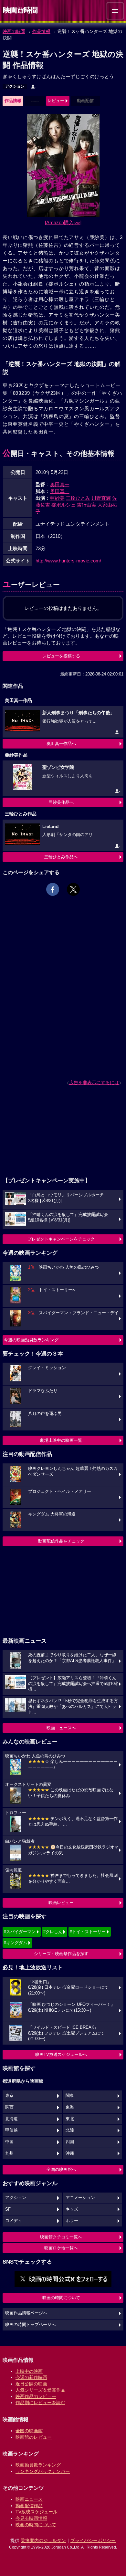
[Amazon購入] (63, 222)
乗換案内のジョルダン (43, 2540)
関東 (70, 2096)
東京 (9, 2096)
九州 (9, 2153)
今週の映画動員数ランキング (31, 1340)
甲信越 (11, 2130)
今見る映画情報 (31, 2518)
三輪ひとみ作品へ (61, 857)
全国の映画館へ (61, 2169)
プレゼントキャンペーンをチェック (61, 1239)
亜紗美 (57, 498)
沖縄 (70, 2153)
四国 (70, 2142)
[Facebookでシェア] (53, 889)
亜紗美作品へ (61, 802)
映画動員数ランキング (38, 2465)
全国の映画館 (29, 2431)
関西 (9, 2107)
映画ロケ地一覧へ (61, 2248)
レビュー (56, 101)
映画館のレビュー (34, 2437)
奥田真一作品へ (61, 743)
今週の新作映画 (31, 2377)
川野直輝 (101, 498)
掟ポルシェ (63, 505)
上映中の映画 (29, 2371)
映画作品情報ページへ (26, 2313)
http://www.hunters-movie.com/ (68, 561)
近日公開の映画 (31, 2384)
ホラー (72, 2221)
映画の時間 (14, 31)
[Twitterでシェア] (73, 889)
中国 (9, 2142)
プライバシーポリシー (93, 2540)
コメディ (14, 2221)
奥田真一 (60, 484)
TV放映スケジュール (37, 2512)
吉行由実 (87, 505)
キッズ (72, 2209)
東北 (70, 2119)
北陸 (70, 2130)
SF (8, 2209)
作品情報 (41, 31)
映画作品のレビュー (36, 2396)
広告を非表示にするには (94, 1083)
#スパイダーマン (20, 1932)
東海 (70, 2107)
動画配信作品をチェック (61, 1541)
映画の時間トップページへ (30, 2325)
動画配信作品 (29, 2506)
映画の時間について (61, 2298)
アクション (15, 86)
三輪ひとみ (78, 498)
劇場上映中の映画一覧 (61, 1440)
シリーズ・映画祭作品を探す (61, 1954)
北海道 (11, 2119)
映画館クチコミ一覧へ (61, 2237)
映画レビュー (61, 1903)
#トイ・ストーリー (88, 1932)
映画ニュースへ (61, 1728)
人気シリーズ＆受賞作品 (40, 2390)
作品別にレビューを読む (40, 2403)
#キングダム (16, 1943)
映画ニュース (29, 2499)
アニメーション (80, 2198)
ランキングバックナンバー (43, 2471)
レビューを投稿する (61, 656)
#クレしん (53, 1932)
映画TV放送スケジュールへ (61, 2054)
